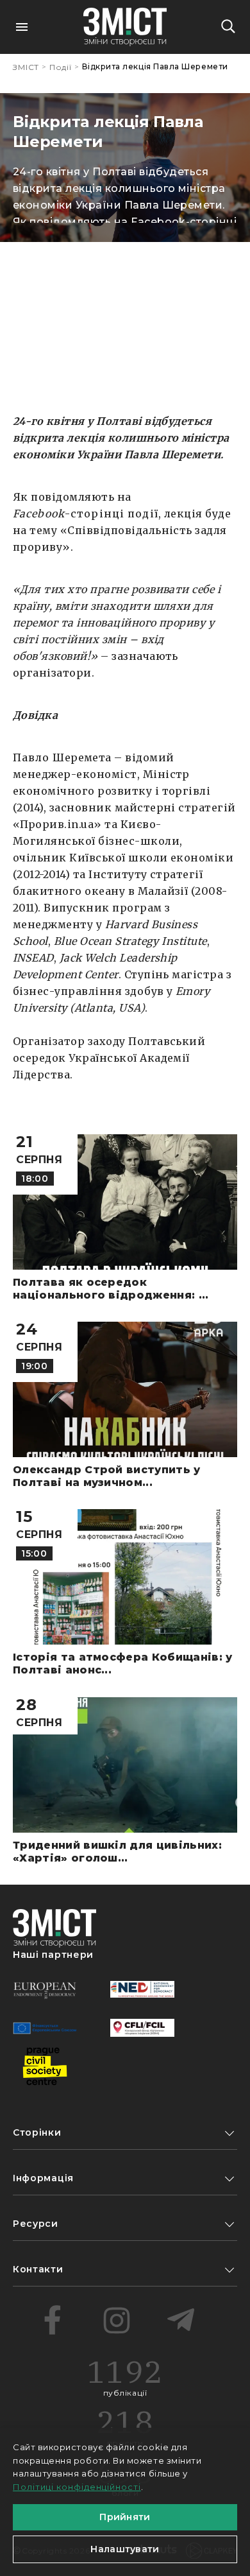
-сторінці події (86, 514)
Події (61, 67)
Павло (31, 757)
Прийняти (125, 2517)
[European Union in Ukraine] (45, 2028)
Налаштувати (125, 2549)
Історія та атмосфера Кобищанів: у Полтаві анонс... (123, 1664)
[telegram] (181, 2320)
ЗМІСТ (26, 67)
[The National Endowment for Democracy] (142, 1989)
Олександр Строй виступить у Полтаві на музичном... (107, 1476)
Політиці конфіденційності (77, 2487)
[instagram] (117, 2320)
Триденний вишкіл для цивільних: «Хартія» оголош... (117, 1852)
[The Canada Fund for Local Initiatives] (142, 2028)
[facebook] (53, 2320)
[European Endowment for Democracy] (45, 1989)
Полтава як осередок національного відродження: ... (111, 1289)
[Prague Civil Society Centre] (45, 2066)
